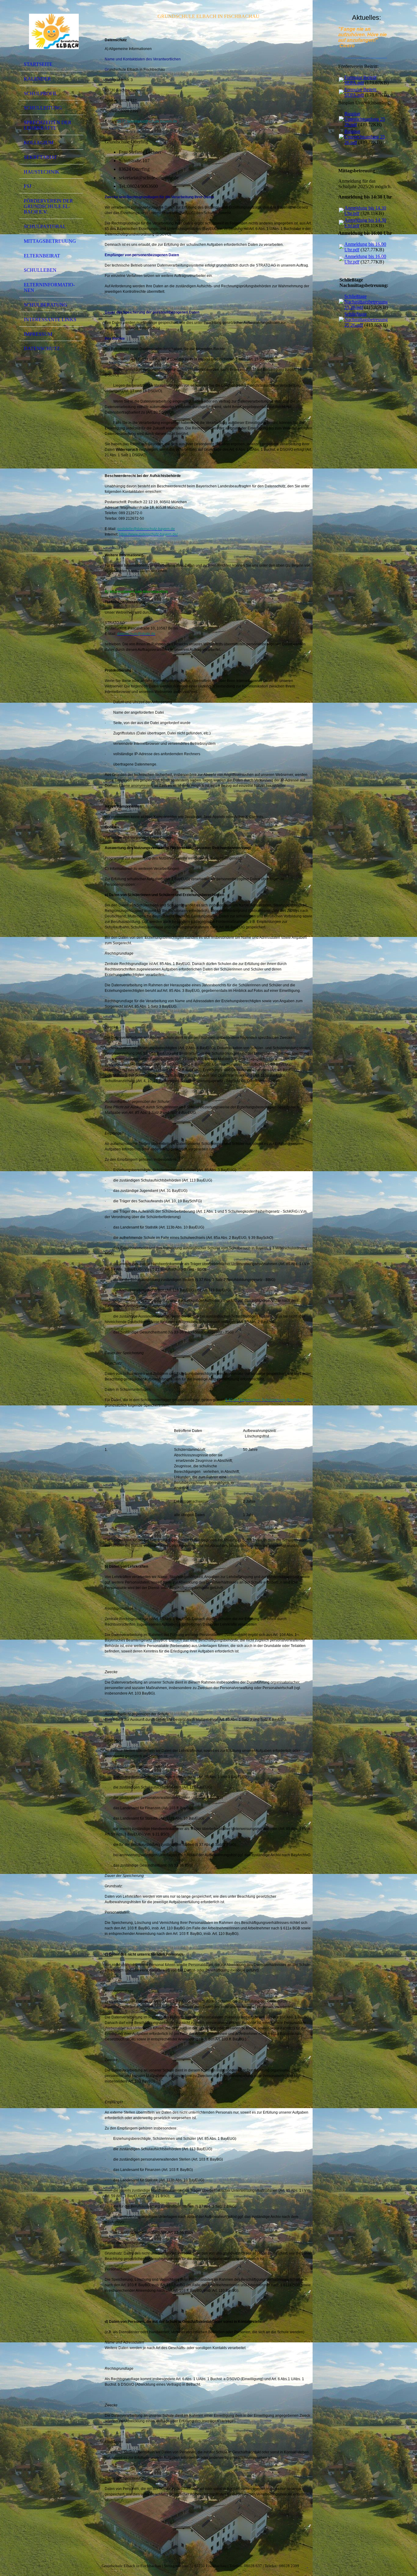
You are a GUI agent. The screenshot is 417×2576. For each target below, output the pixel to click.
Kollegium (39, 143)
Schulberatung (45, 305)
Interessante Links (50, 319)
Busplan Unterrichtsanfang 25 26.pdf (365, 119)
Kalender (37, 79)
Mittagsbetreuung (50, 241)
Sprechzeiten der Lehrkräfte (48, 125)
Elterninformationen (49, 287)
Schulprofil (41, 93)
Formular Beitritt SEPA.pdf (360, 80)
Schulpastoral (45, 226)
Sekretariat (40, 157)
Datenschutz (42, 348)
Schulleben (40, 270)
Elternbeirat (42, 256)
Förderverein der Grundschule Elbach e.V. (48, 206)
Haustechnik (42, 172)
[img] (51, 31)
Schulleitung (43, 108)
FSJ (27, 186)
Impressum (38, 334)
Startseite (38, 64)
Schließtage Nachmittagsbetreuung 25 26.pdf (366, 302)
